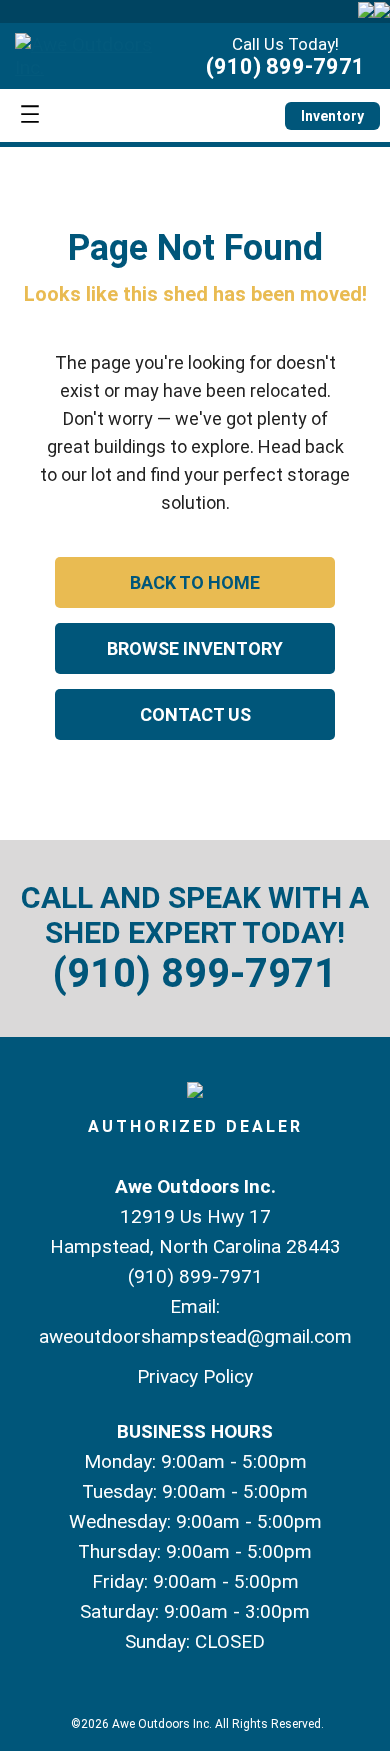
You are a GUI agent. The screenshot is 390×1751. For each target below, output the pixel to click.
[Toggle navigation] (30, 115)
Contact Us (195, 714)
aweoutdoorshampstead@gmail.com (195, 1336)
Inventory (332, 116)
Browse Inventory (195, 648)
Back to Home (195, 582)
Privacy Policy (195, 1376)
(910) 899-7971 (285, 66)
